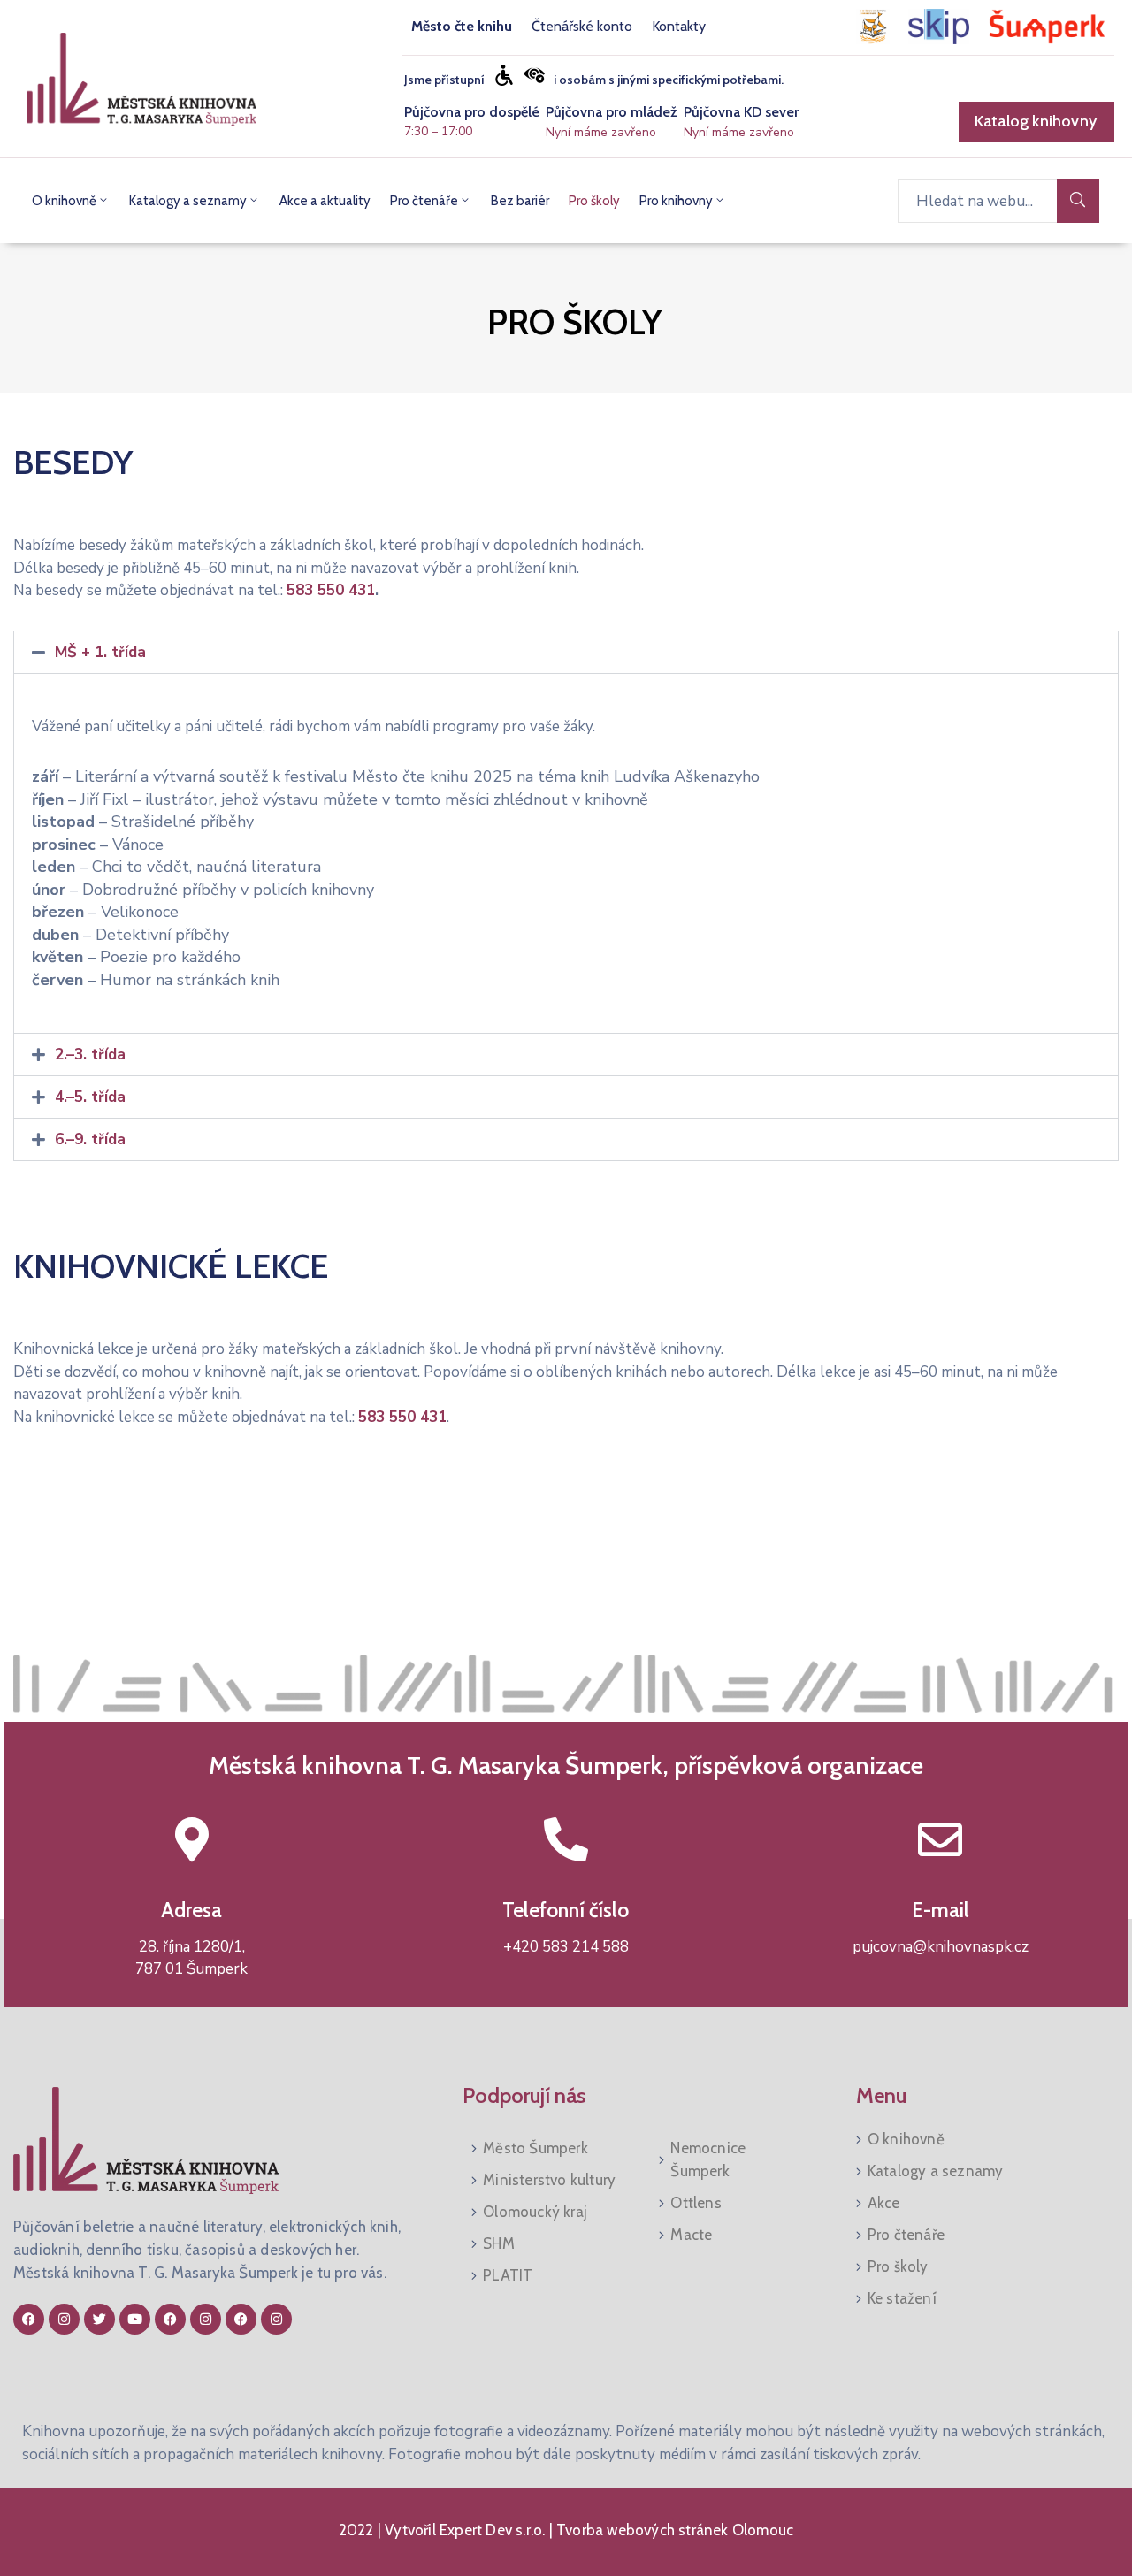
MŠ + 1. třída (100, 652)
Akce (884, 2203)
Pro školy (594, 201)
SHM (499, 2243)
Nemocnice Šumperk (708, 2159)
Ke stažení (902, 2298)
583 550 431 (331, 590)
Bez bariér (520, 201)
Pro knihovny (676, 201)
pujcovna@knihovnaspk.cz (941, 1947)
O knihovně (64, 201)
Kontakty (679, 26)
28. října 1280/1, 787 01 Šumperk (191, 1958)
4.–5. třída (90, 1097)
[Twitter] (99, 2319)
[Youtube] (135, 2319)
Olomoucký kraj (535, 2212)
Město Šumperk (535, 2148)
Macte (691, 2235)
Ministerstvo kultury (549, 2180)
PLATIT (508, 2275)
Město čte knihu (462, 26)
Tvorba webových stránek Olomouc (673, 2530)
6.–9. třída (90, 1139)
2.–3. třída (90, 1055)
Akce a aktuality (325, 201)
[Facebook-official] (29, 2319)
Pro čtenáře (424, 201)
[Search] (1078, 201)
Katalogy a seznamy (188, 201)
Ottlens (696, 2203)
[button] (566, 652)
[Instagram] (64, 2319)
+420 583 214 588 (566, 1947)
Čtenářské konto (582, 26)
